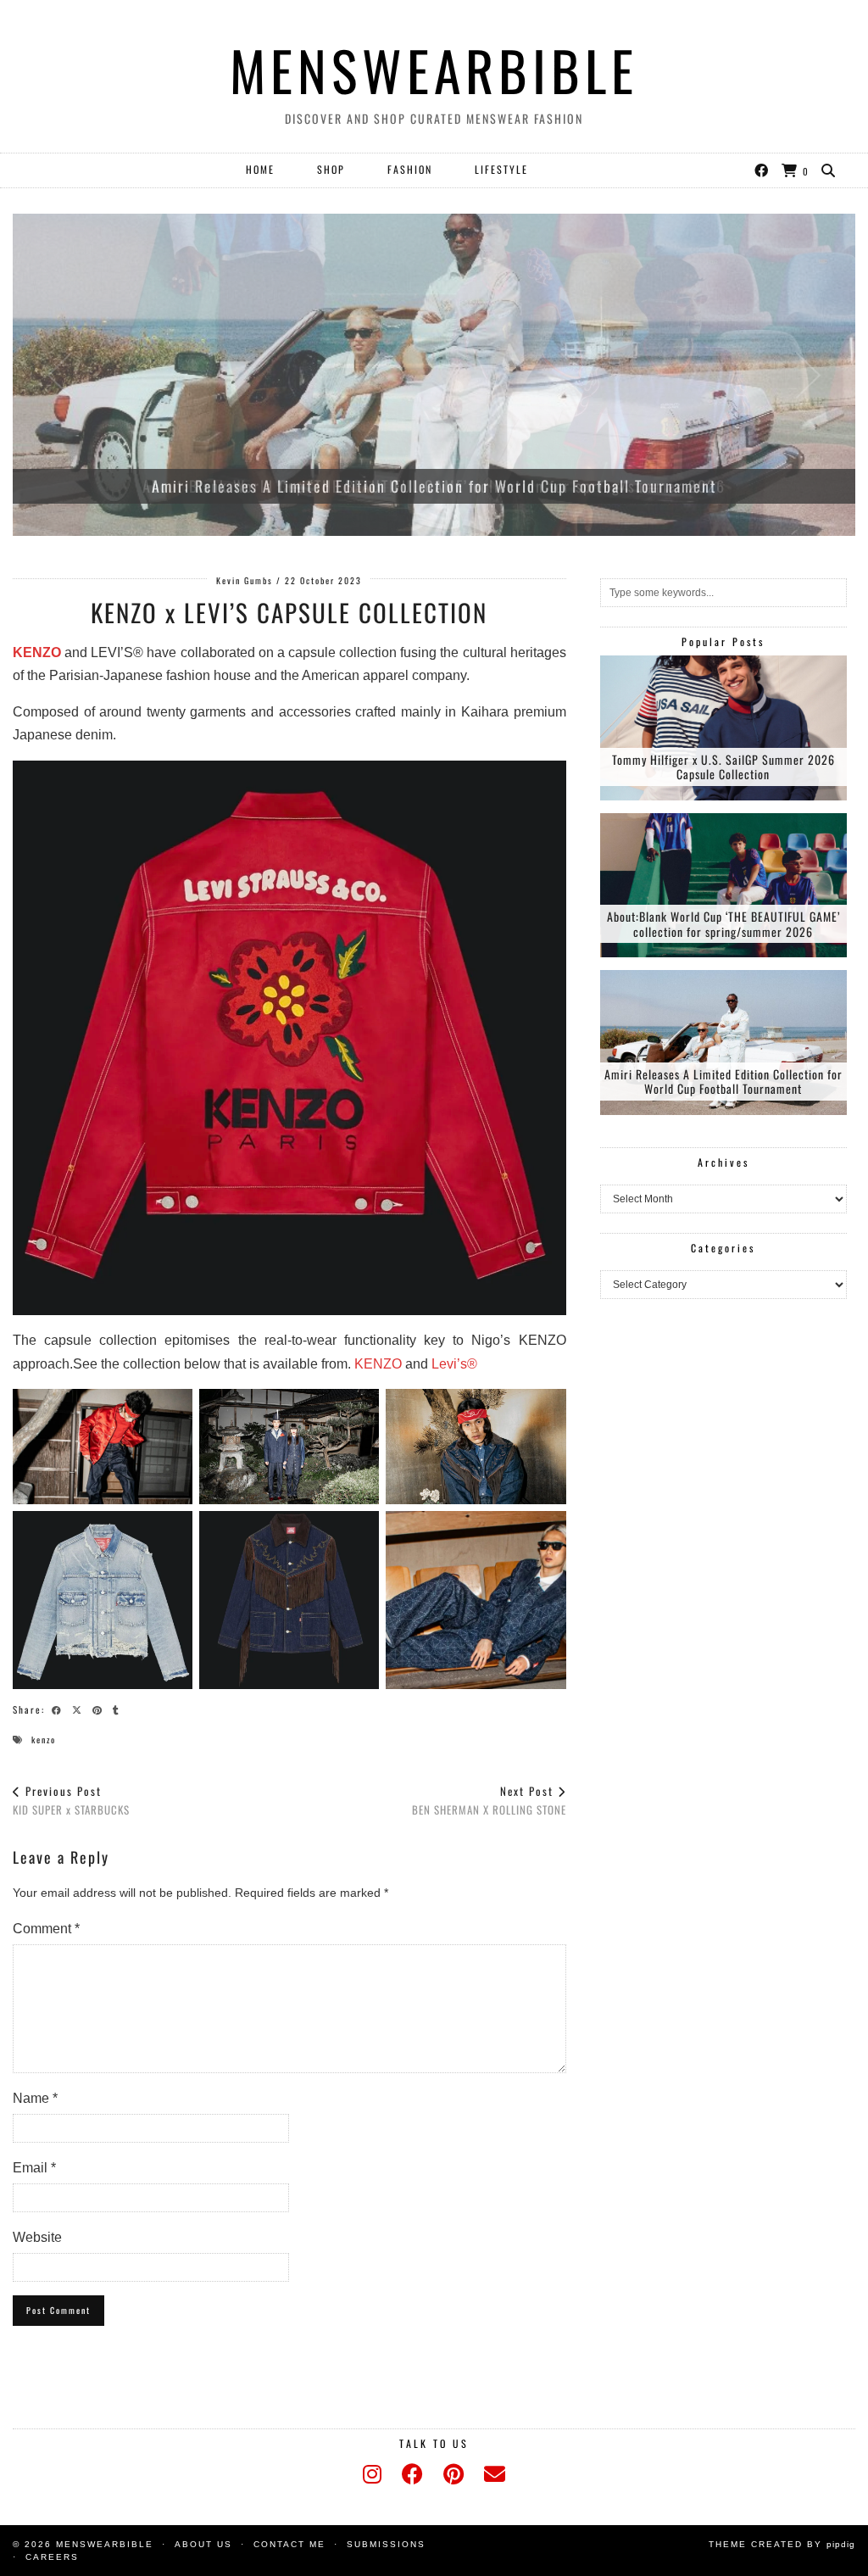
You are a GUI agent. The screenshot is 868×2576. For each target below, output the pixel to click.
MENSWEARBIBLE (434, 70)
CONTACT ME (289, 2544)
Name (35, 2098)
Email (34, 2168)
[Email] (495, 2474)
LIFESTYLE (501, 169)
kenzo (44, 1740)
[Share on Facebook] (59, 1709)
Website (37, 2237)
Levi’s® (454, 1364)
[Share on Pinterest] (100, 1709)
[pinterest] (453, 2474)
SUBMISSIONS (386, 2544)
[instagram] (372, 2474)
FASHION (410, 169)
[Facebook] (762, 170)
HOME (260, 169)
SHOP (331, 169)
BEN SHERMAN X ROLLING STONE (489, 1801)
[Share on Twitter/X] (80, 1709)
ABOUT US (203, 2544)
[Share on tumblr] (119, 1709)
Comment (46, 1929)
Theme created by (782, 2544)
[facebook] (412, 2474)
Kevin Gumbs (245, 580)
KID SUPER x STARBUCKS (71, 1801)
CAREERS (52, 2557)
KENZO (37, 652)
